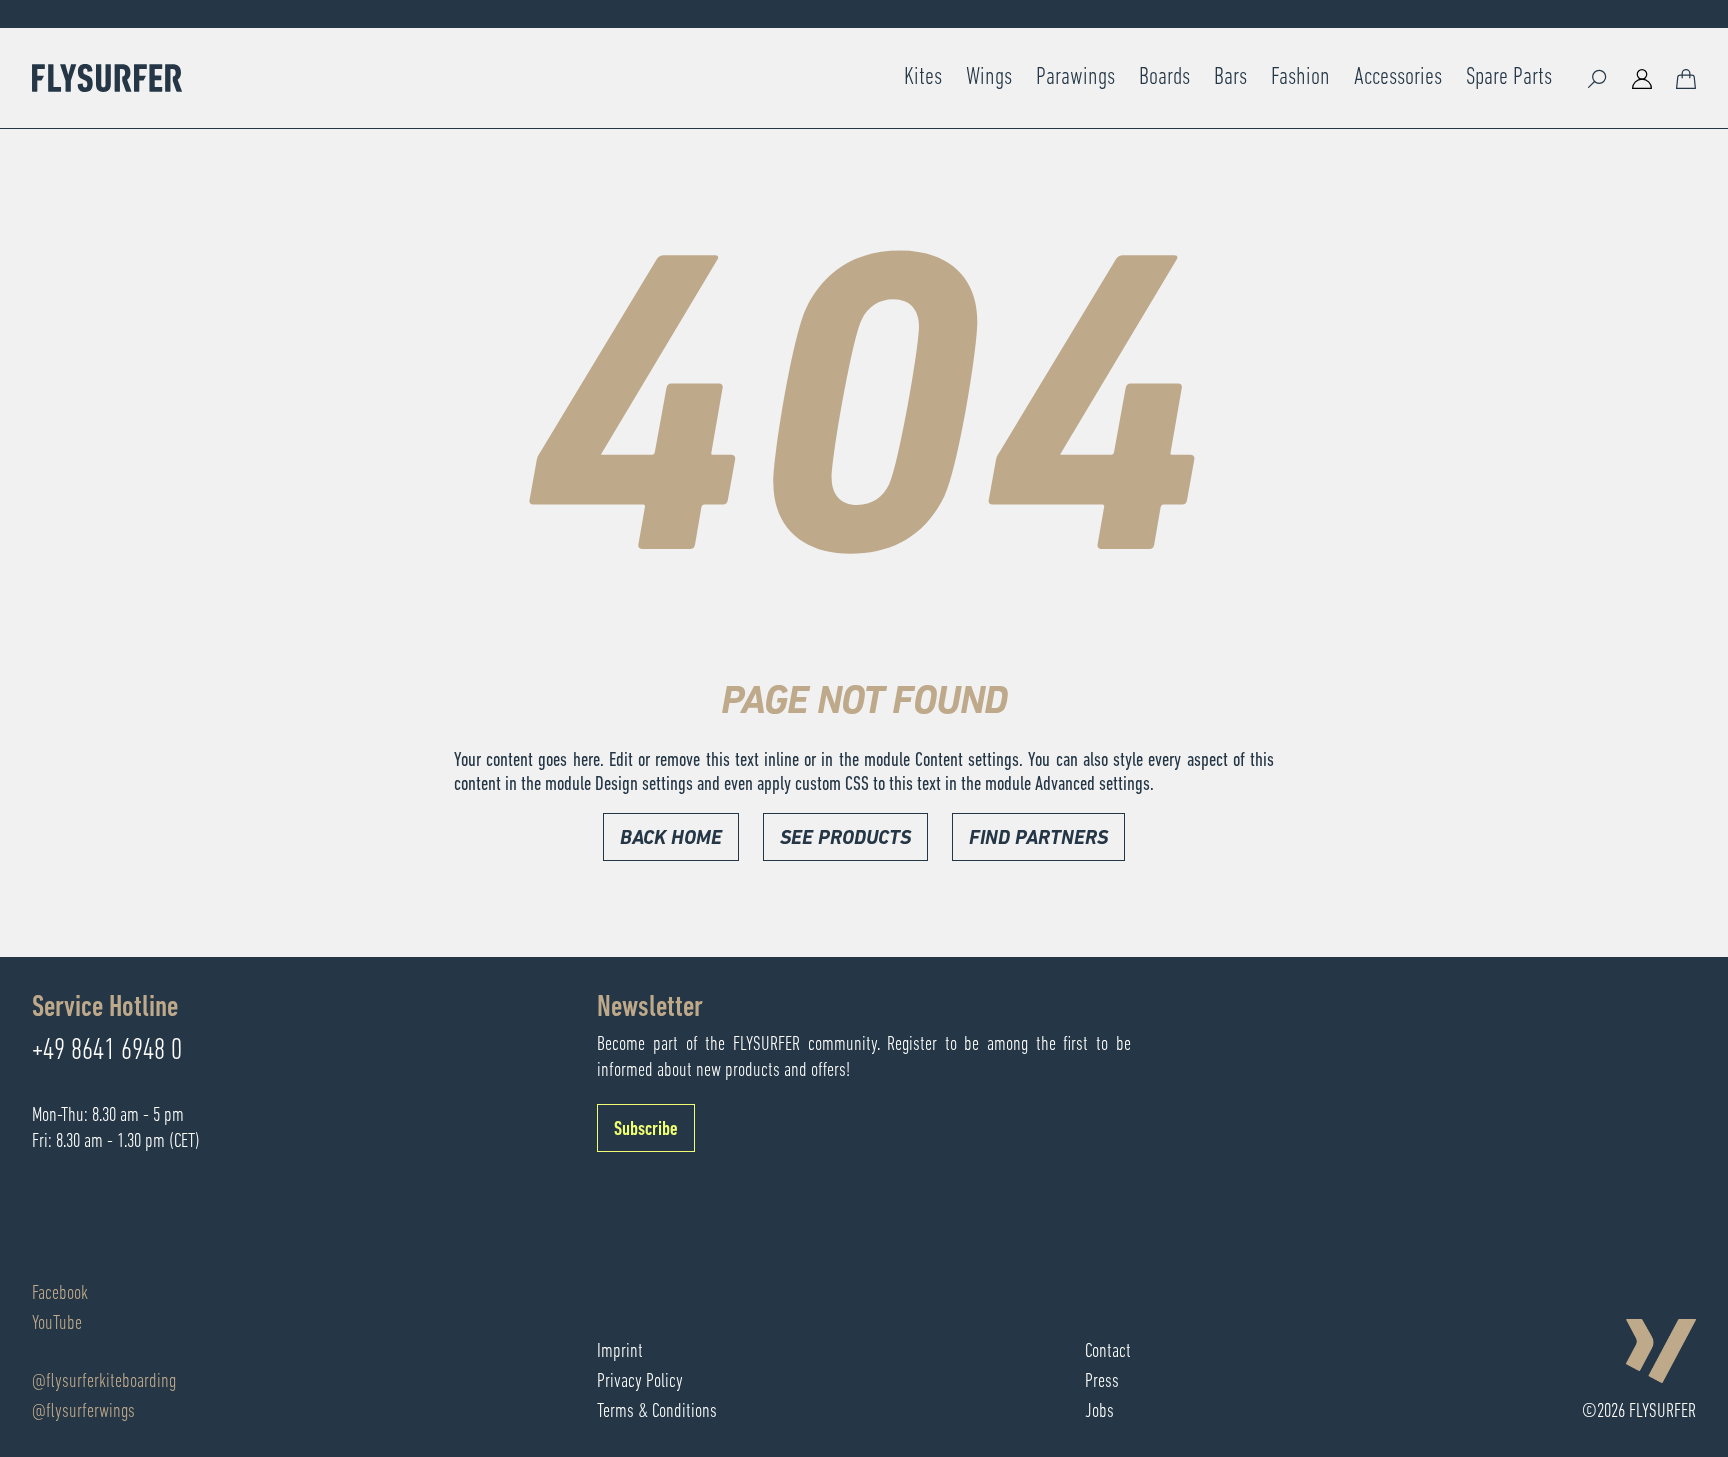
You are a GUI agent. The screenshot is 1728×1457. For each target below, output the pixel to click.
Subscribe (646, 1130)
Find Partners (1038, 839)
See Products (845, 839)
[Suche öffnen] (1598, 78)
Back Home (671, 839)
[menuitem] (923, 78)
